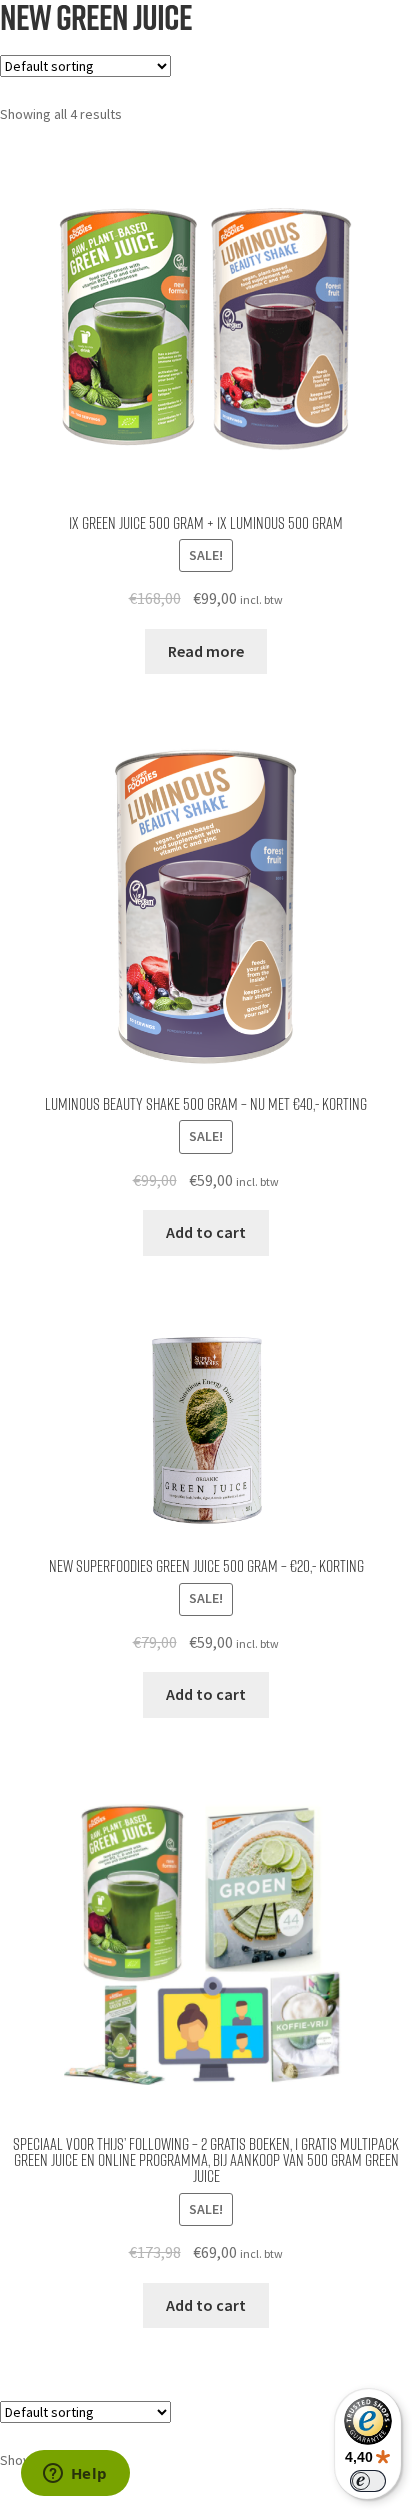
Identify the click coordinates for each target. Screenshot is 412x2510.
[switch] (368, 2481)
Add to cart (206, 1232)
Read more (206, 651)
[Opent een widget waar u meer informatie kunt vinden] (75, 2475)
